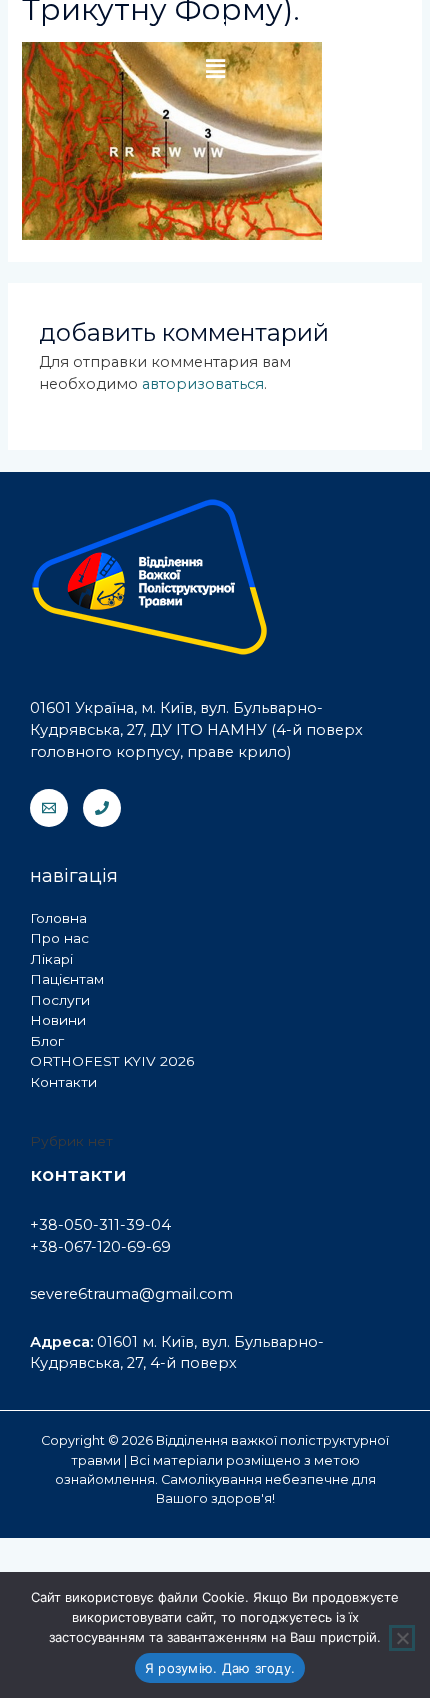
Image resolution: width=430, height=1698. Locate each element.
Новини (58, 1020)
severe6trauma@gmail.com (131, 1294)
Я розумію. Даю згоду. (220, 1668)
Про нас (59, 938)
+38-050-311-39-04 (100, 1225)
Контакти (63, 1082)
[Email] (49, 808)
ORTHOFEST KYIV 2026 (112, 1061)
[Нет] (402, 1638)
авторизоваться (203, 384)
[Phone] (102, 808)
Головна (58, 918)
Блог (47, 1041)
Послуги (60, 1000)
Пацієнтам (67, 979)
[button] (215, 69)
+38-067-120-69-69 (100, 1247)
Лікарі (51, 959)
